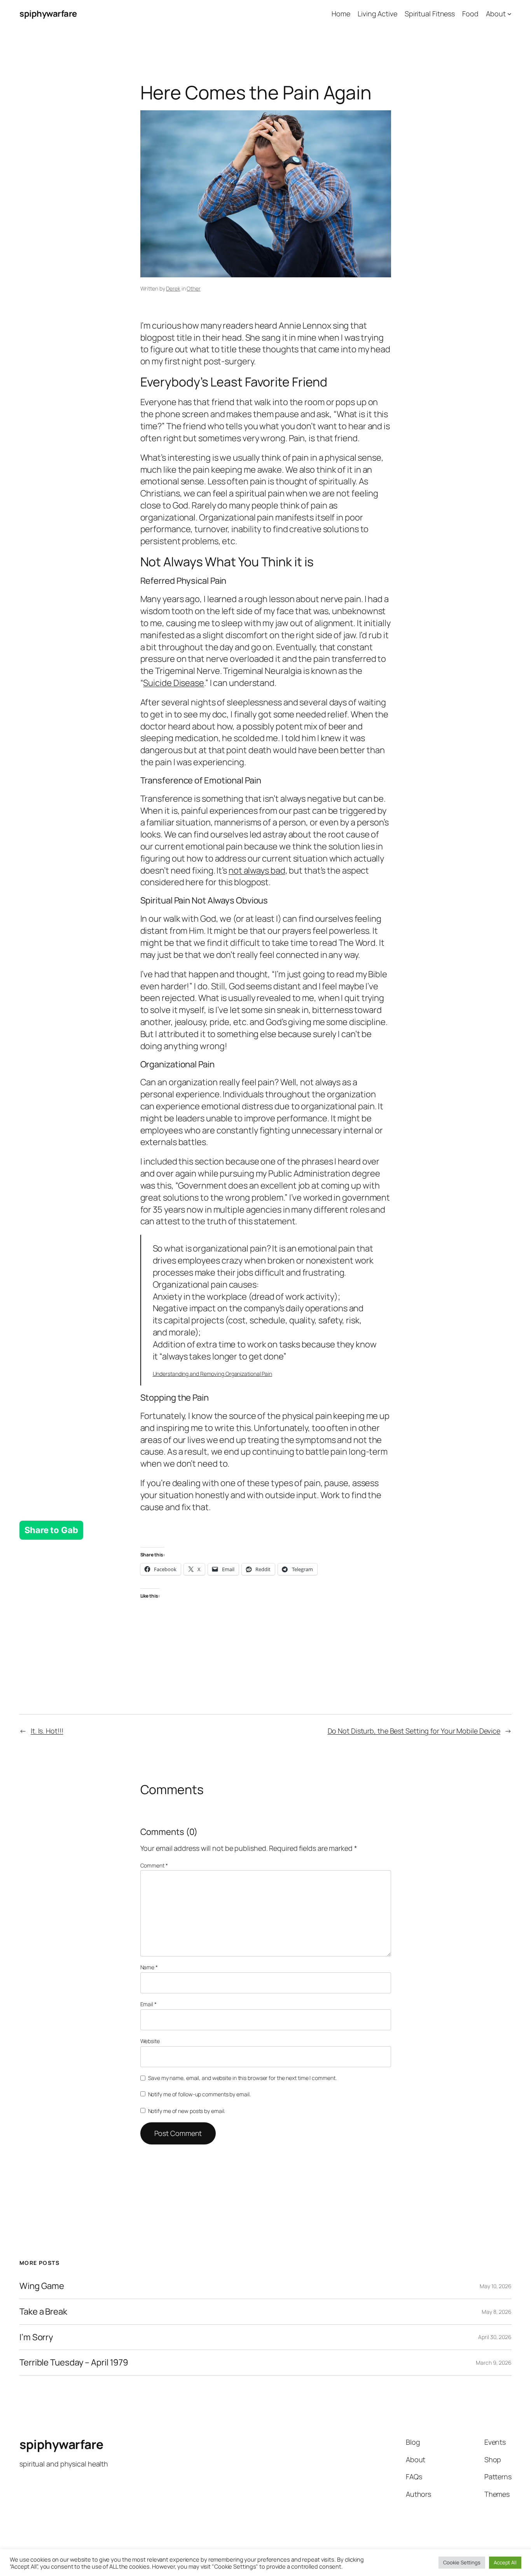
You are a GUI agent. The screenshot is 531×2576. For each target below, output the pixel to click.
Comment (154, 1865)
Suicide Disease (174, 683)
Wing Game (42, 2286)
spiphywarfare (48, 14)
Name (149, 1967)
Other (194, 288)
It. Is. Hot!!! (47, 1731)
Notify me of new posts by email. (187, 2111)
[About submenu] (509, 14)
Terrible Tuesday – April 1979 (74, 2363)
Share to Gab (51, 1530)
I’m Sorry (36, 2337)
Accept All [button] (505, 2562)
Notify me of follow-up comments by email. (199, 2094)
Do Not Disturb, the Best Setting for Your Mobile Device (414, 1731)
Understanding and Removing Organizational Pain (212, 1374)
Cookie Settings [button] (462, 2562)
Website (150, 2041)
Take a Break (43, 2312)
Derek (173, 288)
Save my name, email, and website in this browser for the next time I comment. (242, 2078)
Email (148, 2004)
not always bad (257, 870)
